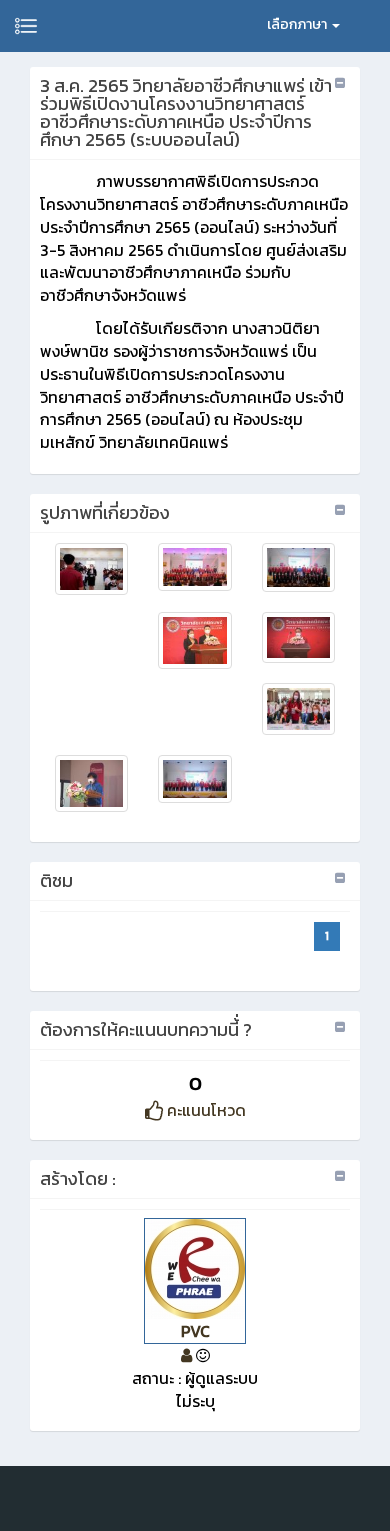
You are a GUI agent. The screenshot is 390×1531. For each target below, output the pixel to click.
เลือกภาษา (298, 24)
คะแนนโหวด (204, 1110)
